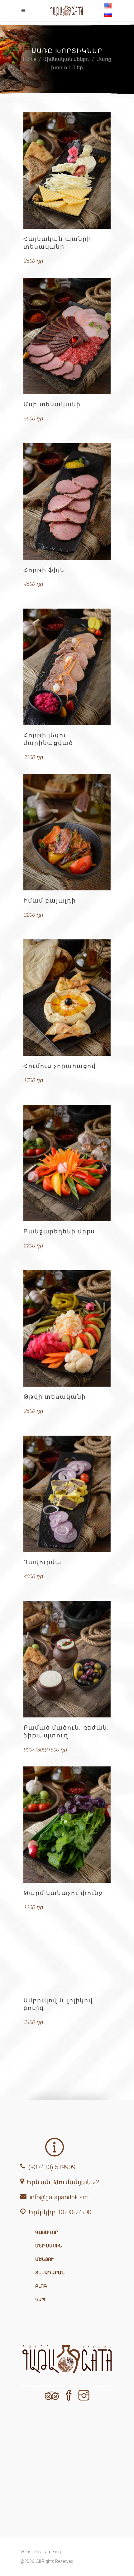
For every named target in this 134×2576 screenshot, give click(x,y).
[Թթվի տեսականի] (67, 1328)
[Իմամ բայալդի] (67, 832)
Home (30, 59)
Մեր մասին (49, 2246)
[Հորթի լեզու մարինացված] (67, 667)
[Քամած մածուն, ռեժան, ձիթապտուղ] (67, 1659)
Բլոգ (41, 2286)
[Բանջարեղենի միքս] (67, 1163)
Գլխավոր (47, 2232)
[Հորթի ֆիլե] (67, 502)
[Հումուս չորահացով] (67, 998)
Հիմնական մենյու (66, 59)
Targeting (52, 2552)
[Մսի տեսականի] (67, 336)
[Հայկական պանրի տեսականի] (67, 171)
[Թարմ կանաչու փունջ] (67, 1825)
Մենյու (44, 2259)
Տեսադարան (50, 2273)
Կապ (40, 2299)
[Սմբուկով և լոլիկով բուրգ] (67, 1961)
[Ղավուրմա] (67, 1494)
